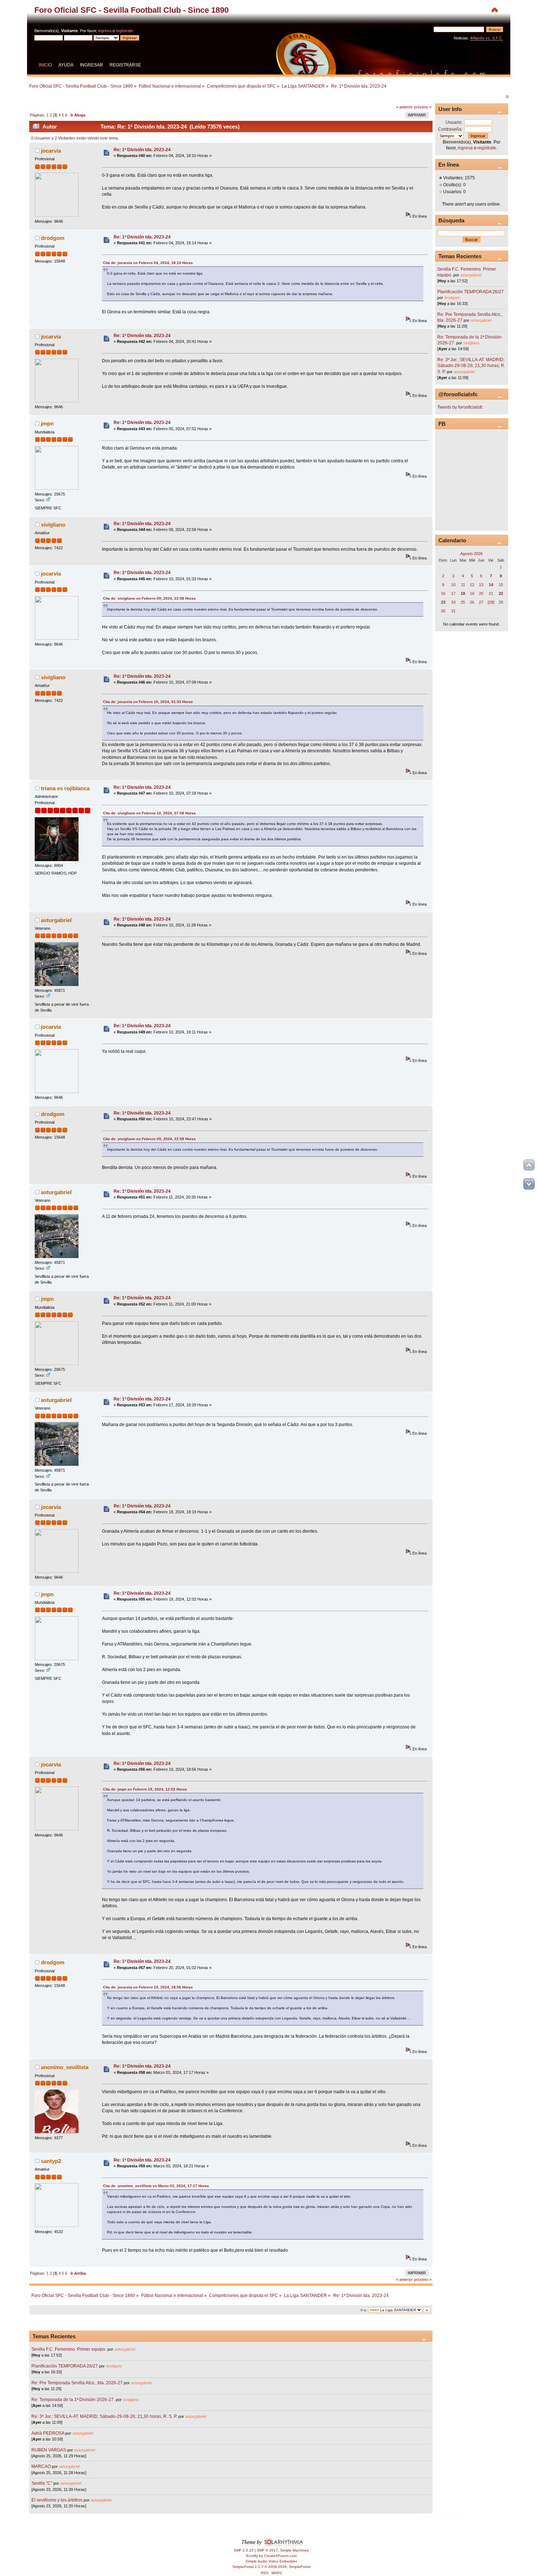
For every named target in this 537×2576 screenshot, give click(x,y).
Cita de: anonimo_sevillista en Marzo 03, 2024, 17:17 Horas (156, 2186)
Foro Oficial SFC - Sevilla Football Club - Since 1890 (132, 10)
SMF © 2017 (267, 2550)
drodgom (53, 238)
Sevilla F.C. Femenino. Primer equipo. (69, 2349)
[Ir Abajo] (529, 1184)
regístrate (124, 31)
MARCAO (41, 2466)
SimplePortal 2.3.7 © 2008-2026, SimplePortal (271, 2567)
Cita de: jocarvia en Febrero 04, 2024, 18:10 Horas (148, 263)
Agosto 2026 (471, 554)
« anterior (404, 107)
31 (453, 611)
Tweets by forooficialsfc (460, 407)
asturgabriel (56, 920)
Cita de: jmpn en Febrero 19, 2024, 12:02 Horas (145, 1789)
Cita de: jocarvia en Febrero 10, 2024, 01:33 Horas (148, 702)
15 (501, 585)
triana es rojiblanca (65, 788)
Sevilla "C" (42, 2483)
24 (453, 602)
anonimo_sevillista (65, 2067)
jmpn (47, 423)
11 (463, 585)
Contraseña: (450, 129)
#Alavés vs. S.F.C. (487, 38)
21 (491, 593)
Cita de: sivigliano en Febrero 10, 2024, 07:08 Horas (149, 813)
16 (443, 593)
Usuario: (454, 122)
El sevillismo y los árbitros (57, 2500)
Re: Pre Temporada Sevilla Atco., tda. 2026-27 (77, 2383)
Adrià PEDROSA (48, 2433)
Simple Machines (294, 2550)
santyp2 (51, 2161)
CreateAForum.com (280, 2556)
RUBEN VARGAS (49, 2450)
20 (481, 593)
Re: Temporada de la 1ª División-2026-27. (73, 2400)
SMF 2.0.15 (244, 2550)
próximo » (423, 107)
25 (463, 602)
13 (481, 585)
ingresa (105, 31)
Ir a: (364, 2310)
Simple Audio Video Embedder (271, 2561)
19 (472, 593)
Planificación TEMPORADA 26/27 (65, 2366)
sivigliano (53, 525)
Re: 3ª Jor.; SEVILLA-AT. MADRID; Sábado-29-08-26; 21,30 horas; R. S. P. (104, 2416)
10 (453, 585)
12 (472, 585)
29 (501, 602)
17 (453, 593)
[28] (491, 602)
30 (443, 611)
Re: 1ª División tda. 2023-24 (142, 150)
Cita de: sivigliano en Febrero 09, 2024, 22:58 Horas (149, 598)
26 (472, 602)
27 (481, 602)
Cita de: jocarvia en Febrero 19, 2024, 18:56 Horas (148, 1987)
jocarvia (51, 151)
